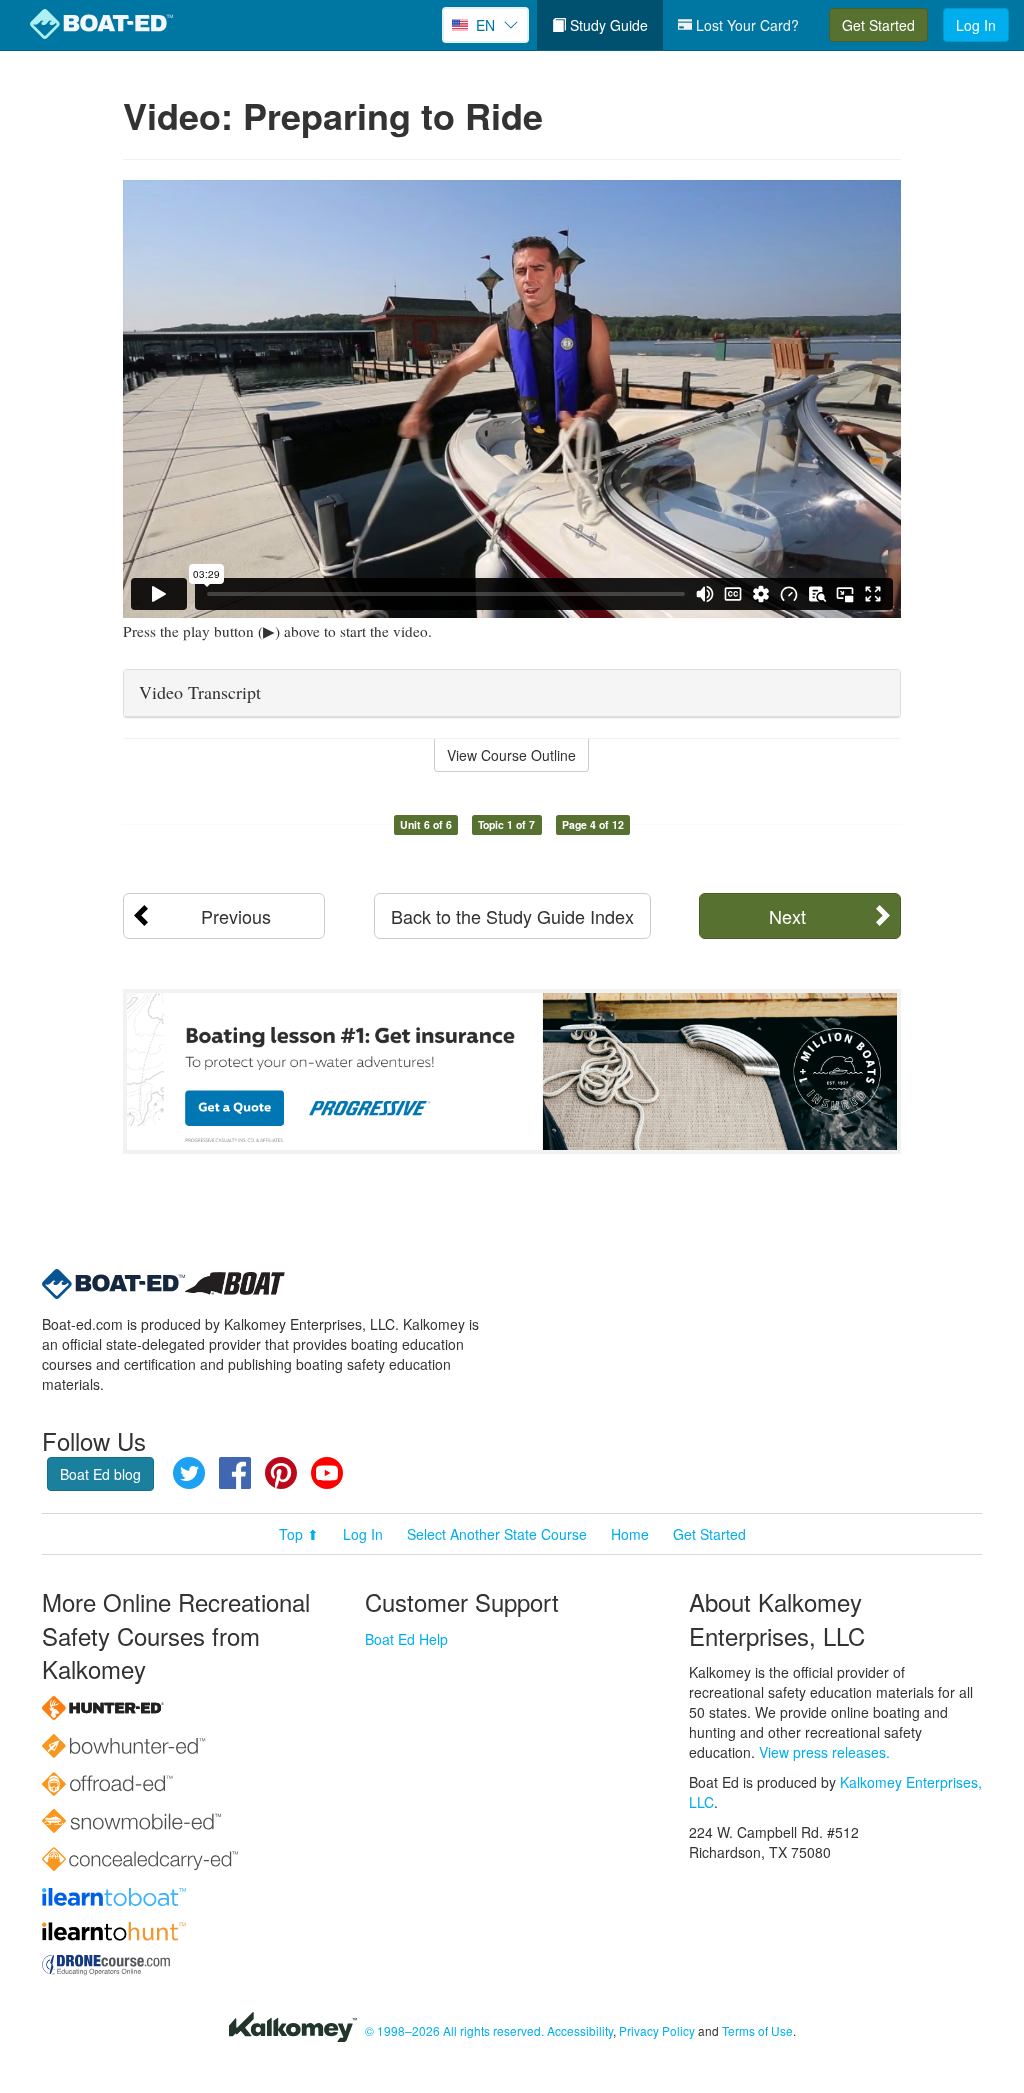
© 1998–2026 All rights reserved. (454, 2030)
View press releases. (824, 1752)
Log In (976, 25)
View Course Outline (511, 755)
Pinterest (281, 1473)
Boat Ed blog (100, 1474)
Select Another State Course (497, 1534)
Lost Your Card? (745, 25)
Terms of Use (757, 2030)
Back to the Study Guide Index (512, 916)
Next (787, 916)
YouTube (327, 1473)
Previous (236, 916)
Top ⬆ (299, 1534)
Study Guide (607, 25)
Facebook (235, 1473)
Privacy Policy (657, 2030)
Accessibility (580, 2030)
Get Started (878, 25)
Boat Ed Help (406, 1639)
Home (630, 1534)
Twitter (189, 1473)
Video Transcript (200, 692)
